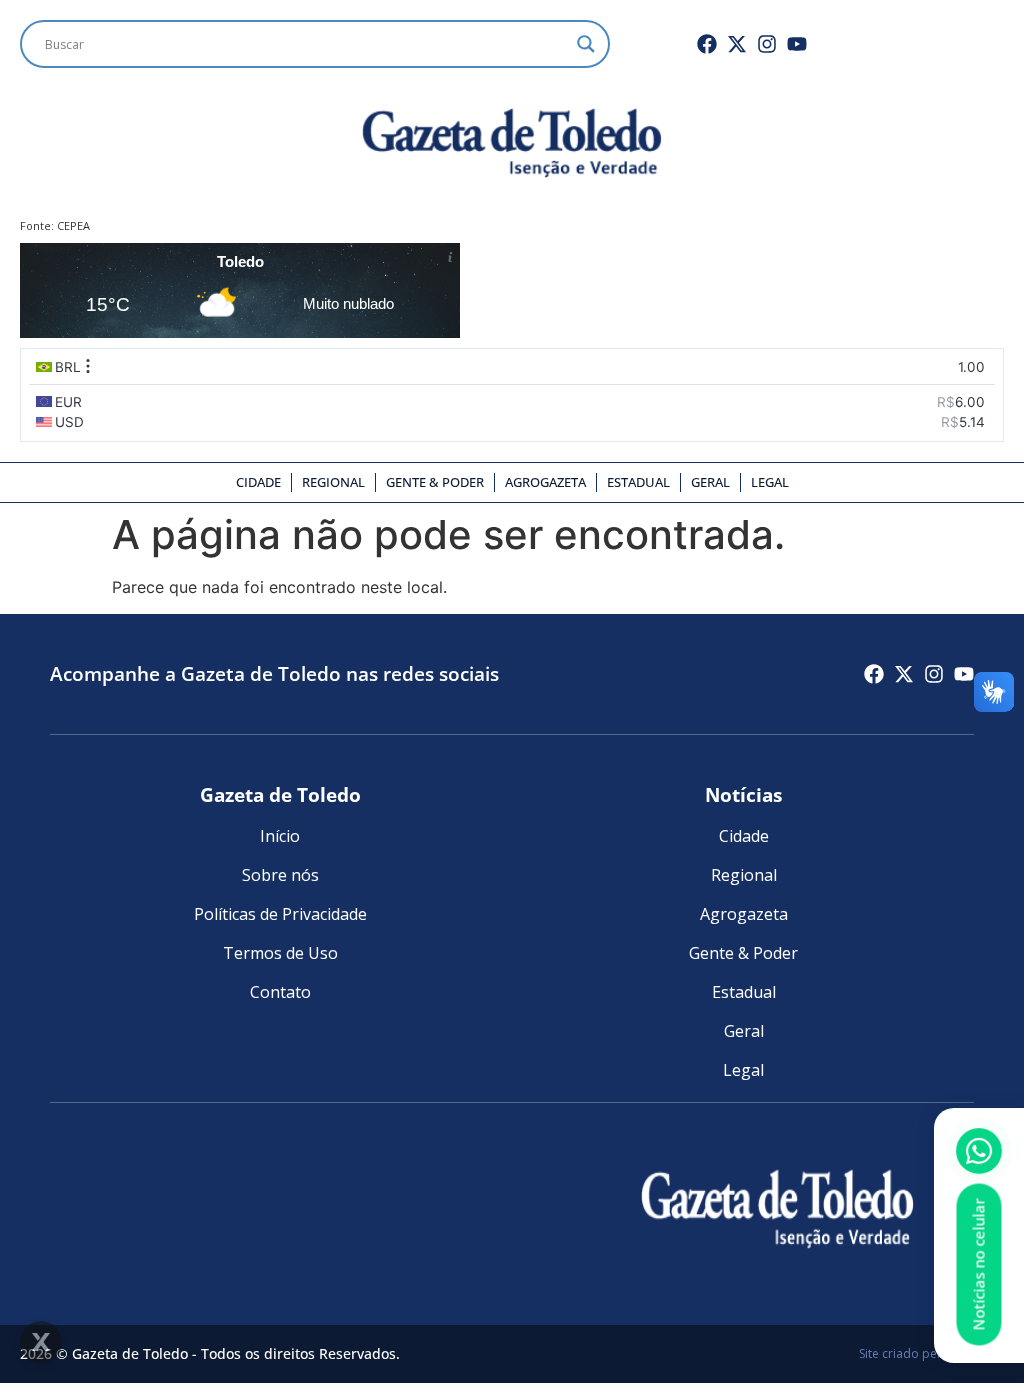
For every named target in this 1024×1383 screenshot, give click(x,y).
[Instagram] (767, 44)
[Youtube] (797, 44)
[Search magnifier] (586, 44)
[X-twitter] (737, 44)
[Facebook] (707, 44)
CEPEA (73, 225)
